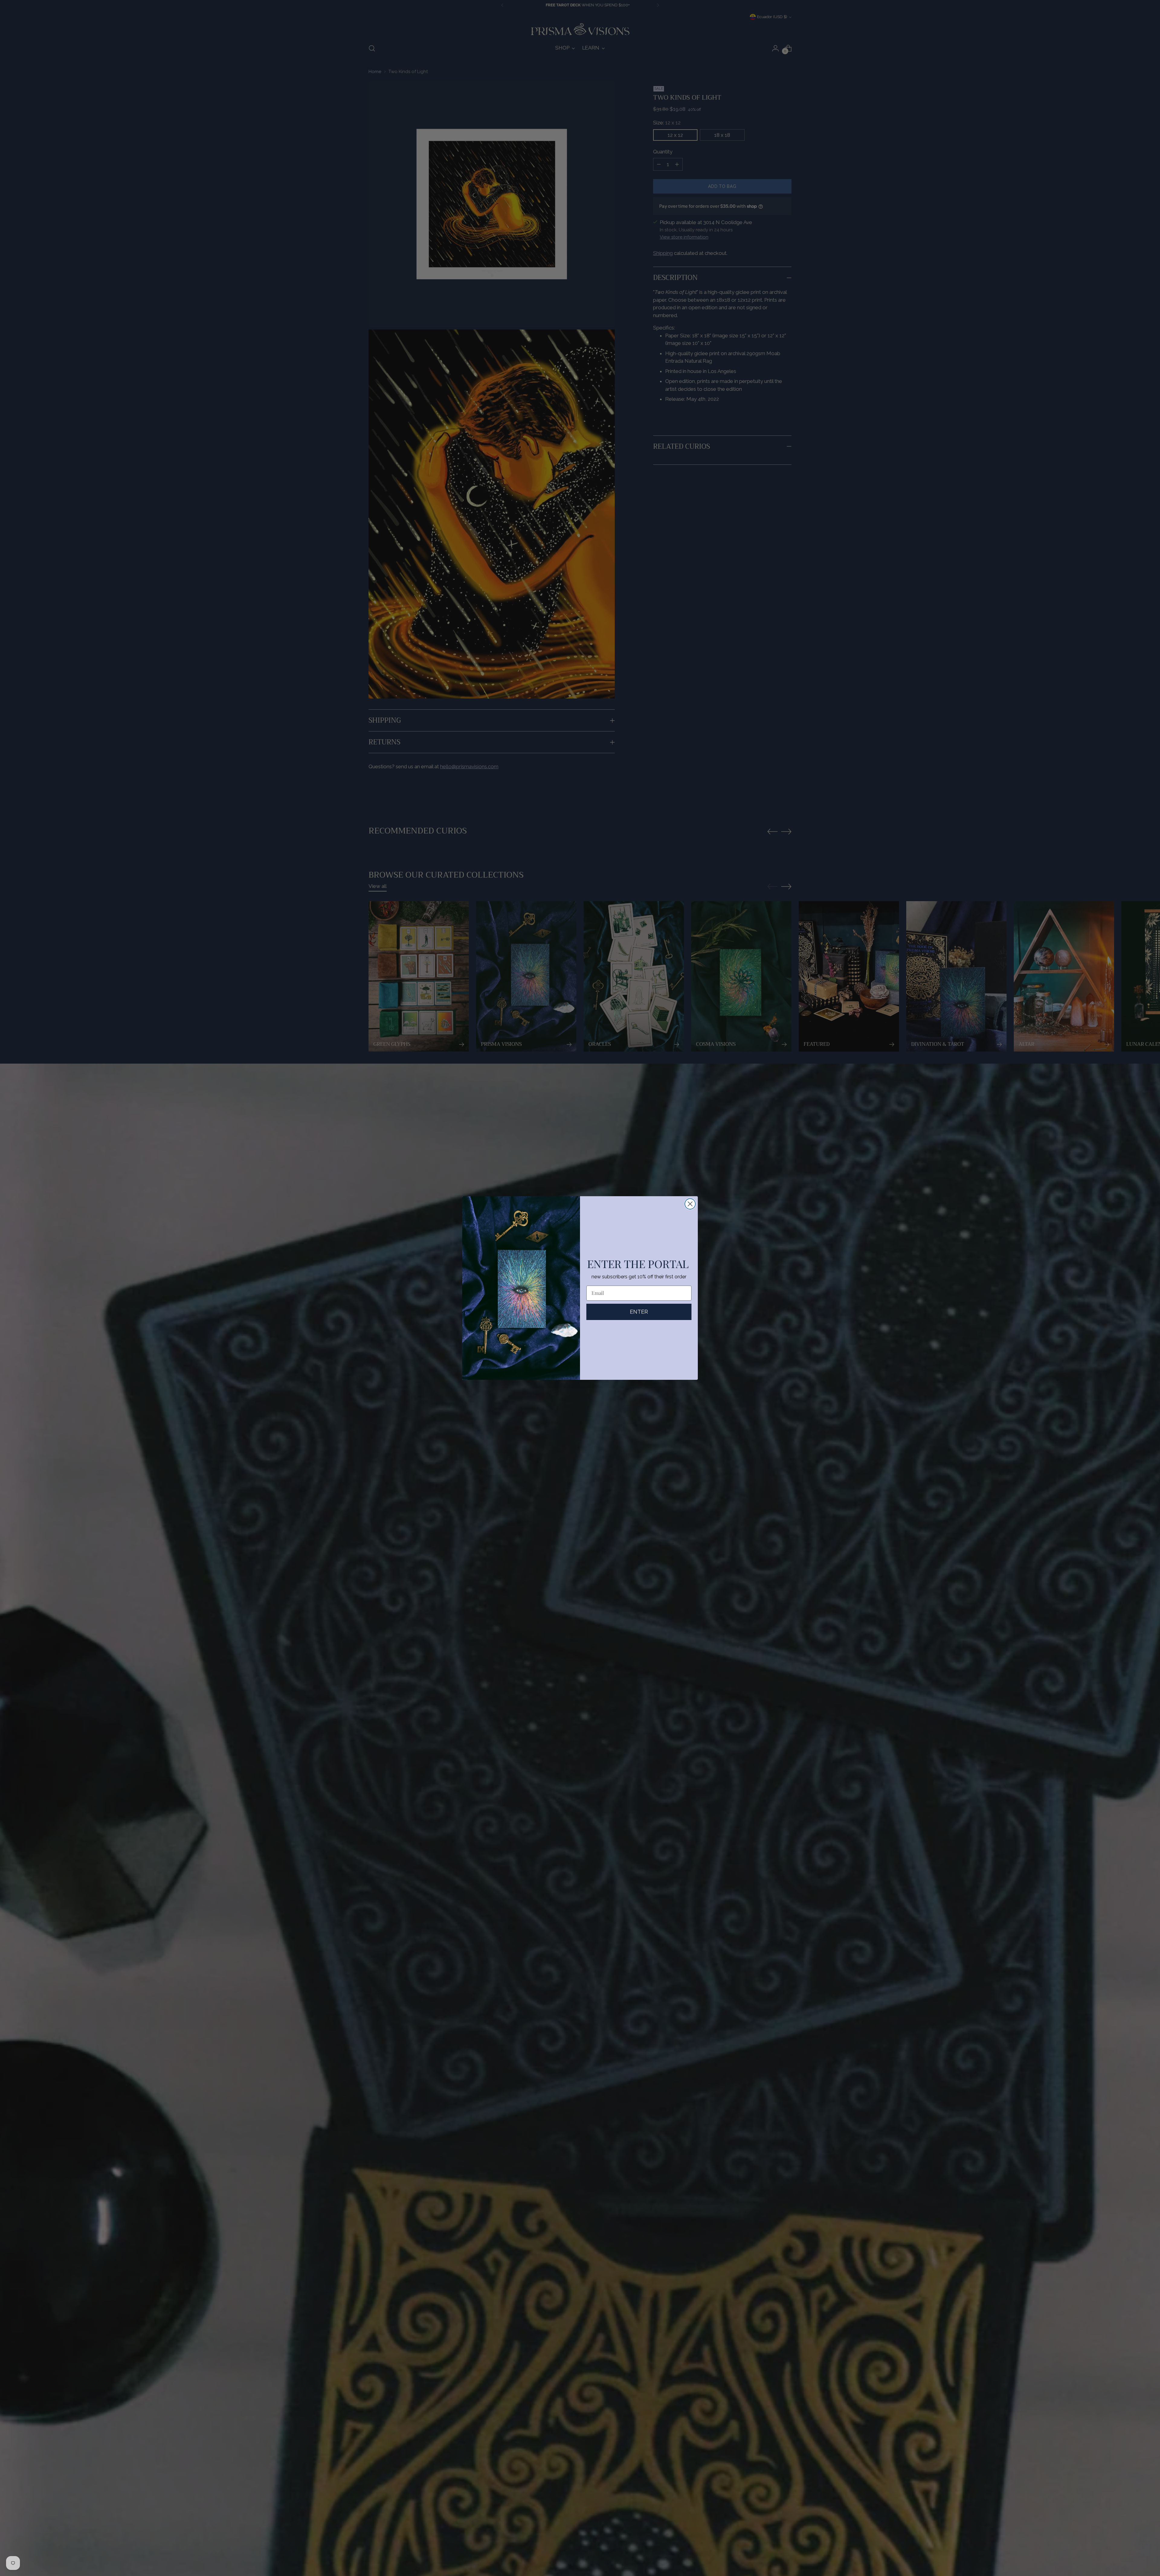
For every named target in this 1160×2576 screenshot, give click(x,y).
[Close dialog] (690, 1204)
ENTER (639, 1312)
